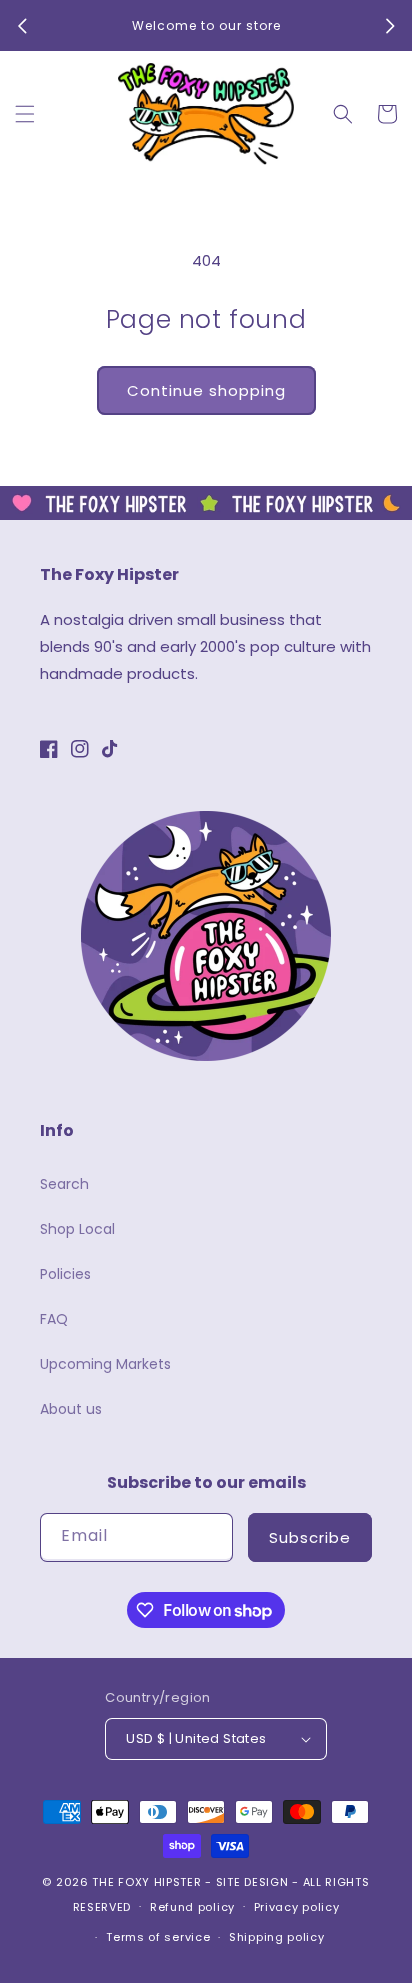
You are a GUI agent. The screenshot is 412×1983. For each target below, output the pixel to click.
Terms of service (158, 1937)
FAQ (54, 1319)
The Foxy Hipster (146, 1882)
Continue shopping (206, 390)
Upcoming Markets (105, 1364)
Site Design (252, 1882)
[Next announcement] (390, 26)
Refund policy (192, 1907)
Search (64, 1184)
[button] (25, 114)
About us (71, 1409)
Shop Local (77, 1229)
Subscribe (310, 1537)
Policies (65, 1274)
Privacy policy (297, 1907)
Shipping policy (277, 1937)
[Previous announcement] (22, 26)
